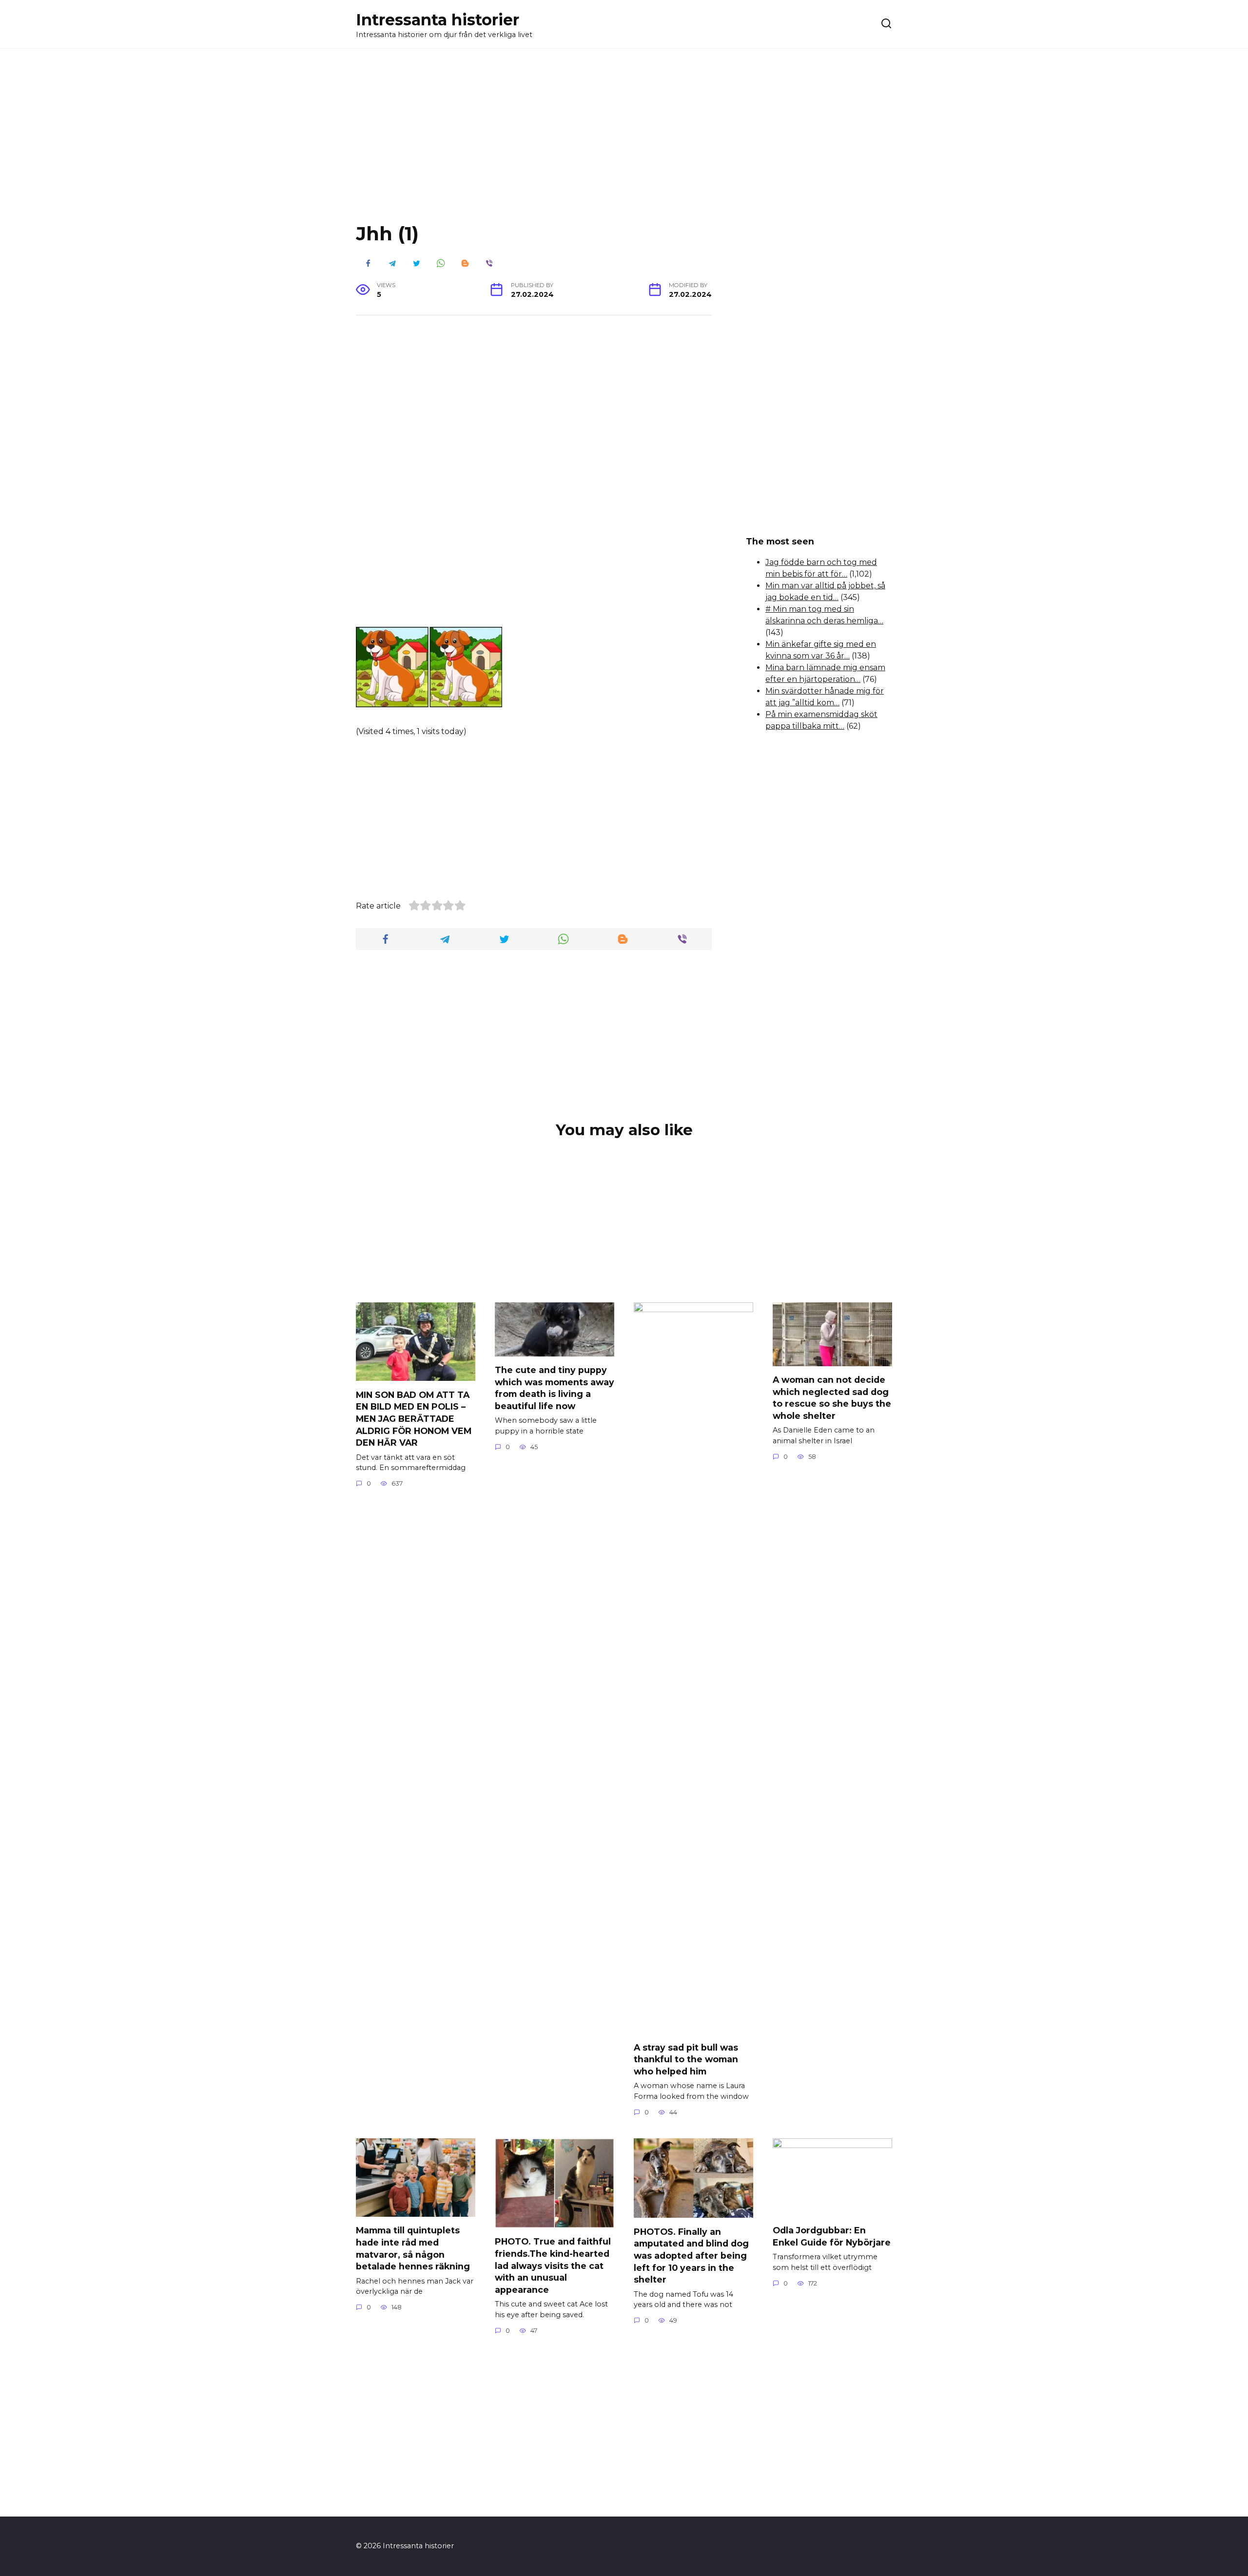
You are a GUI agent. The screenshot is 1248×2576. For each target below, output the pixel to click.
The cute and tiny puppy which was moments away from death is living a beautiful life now (555, 1388)
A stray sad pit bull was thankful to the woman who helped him (686, 2059)
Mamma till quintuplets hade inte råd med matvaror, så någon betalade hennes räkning (413, 2248)
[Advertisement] (624, 143)
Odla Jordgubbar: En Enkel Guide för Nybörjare (832, 2236)
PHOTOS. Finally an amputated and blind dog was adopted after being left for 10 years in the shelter (691, 2255)
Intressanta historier (438, 20)
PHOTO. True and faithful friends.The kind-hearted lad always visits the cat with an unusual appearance (553, 2266)
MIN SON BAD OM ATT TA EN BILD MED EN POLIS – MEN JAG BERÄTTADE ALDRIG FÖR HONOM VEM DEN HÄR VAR (414, 1418)
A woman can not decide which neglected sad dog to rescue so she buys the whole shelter (832, 1398)
